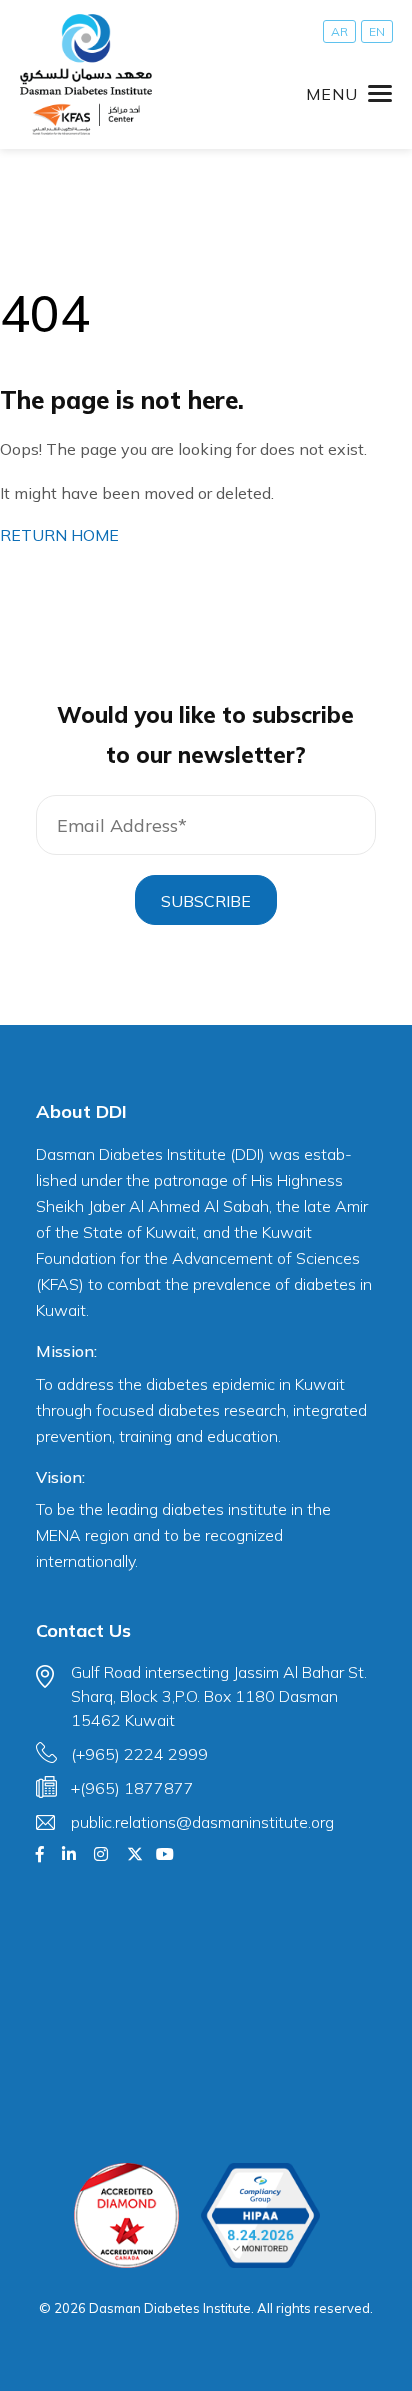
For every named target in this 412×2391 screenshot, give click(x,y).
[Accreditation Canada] (126, 2215)
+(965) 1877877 (132, 1788)
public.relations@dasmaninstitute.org (202, 1822)
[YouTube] (165, 1854)
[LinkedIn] (69, 1854)
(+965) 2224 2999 (139, 1754)
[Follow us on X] (135, 1854)
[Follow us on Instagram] (101, 1854)
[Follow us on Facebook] (40, 1854)
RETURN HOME (59, 535)
